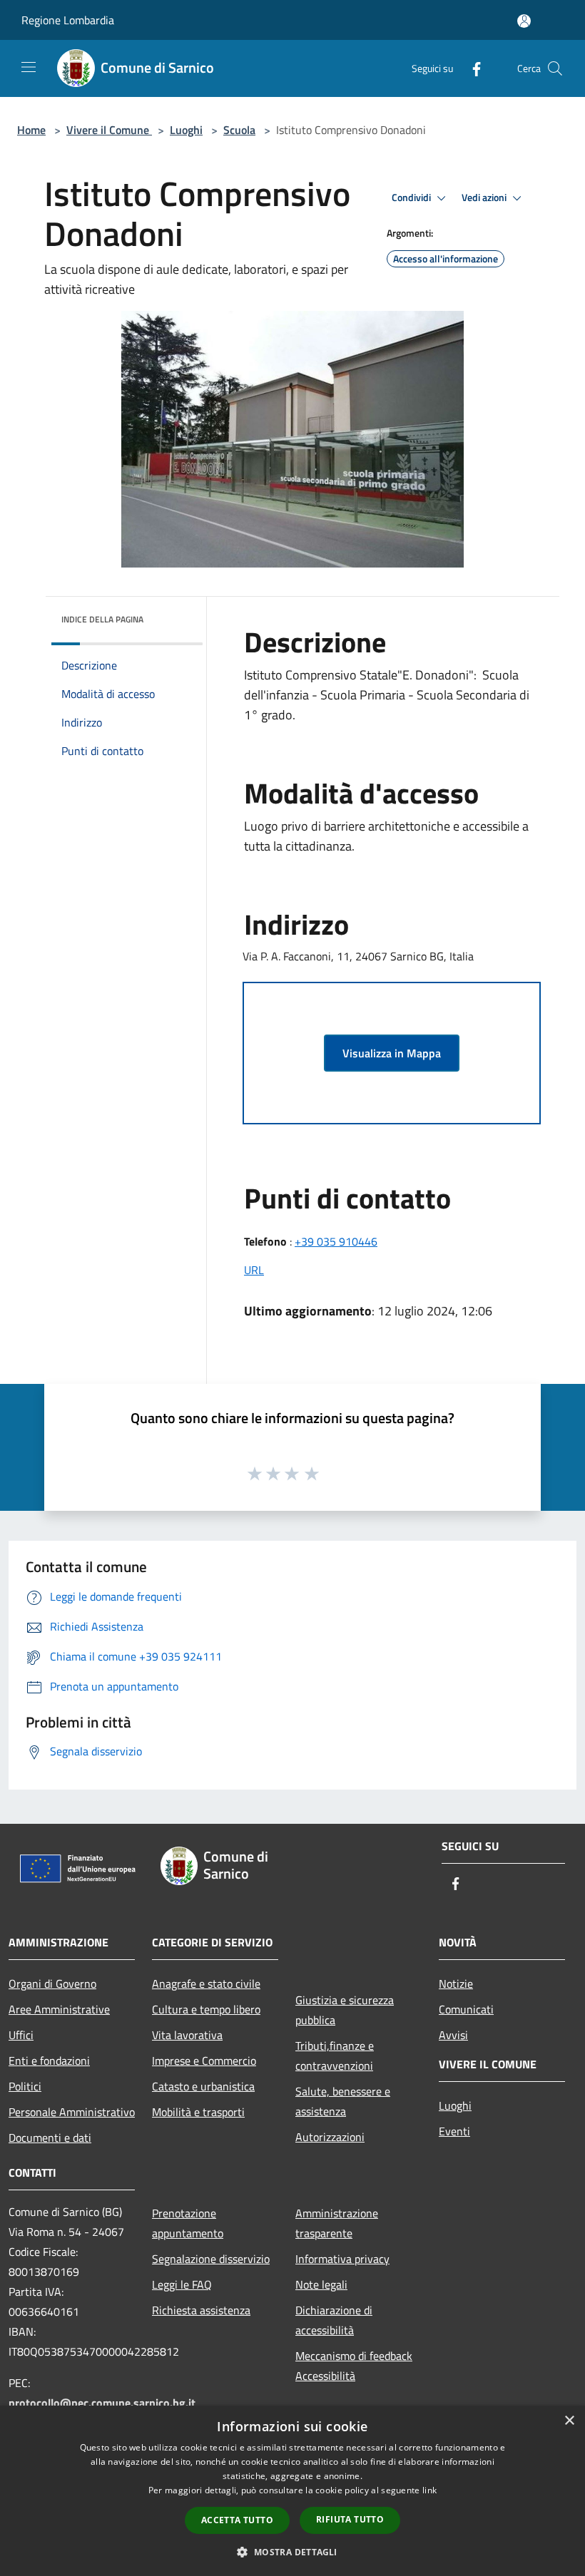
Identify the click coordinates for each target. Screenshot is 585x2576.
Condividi (412, 197)
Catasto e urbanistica (203, 2086)
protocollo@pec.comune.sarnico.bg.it (102, 2403)
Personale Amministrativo (72, 2112)
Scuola (239, 130)
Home (31, 130)
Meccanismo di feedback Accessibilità (354, 2366)
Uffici (21, 2035)
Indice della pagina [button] (102, 619)
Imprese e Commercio (204, 2061)
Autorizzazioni (330, 2137)
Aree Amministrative (59, 2009)
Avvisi (453, 2035)
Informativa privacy (342, 2259)
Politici (25, 2086)
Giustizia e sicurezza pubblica (345, 2010)
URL (254, 1270)
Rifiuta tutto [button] (350, 2519)
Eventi (454, 2131)
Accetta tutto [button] (237, 2520)
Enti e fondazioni (49, 2061)
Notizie (456, 1984)
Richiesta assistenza (201, 2310)
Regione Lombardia (68, 20)
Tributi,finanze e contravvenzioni (335, 2056)
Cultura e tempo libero (206, 2009)
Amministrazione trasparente (337, 2223)
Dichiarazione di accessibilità (334, 2320)
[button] (292, 2552)
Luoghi (186, 130)
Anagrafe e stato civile (206, 1984)
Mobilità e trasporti (198, 2112)
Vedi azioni (485, 197)
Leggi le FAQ (182, 2284)
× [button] (569, 2421)
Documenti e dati (50, 2138)
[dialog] (292, 2491)
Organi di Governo (52, 1984)
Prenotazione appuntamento (188, 2223)
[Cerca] (555, 68)
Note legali (321, 2284)
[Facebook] (471, 68)
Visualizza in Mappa (392, 1053)
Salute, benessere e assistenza (343, 2101)
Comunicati (466, 2009)
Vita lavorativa (187, 2035)
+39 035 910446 (336, 1241)
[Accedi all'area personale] (524, 21)
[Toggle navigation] (29, 67)
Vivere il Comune (109, 130)
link (429, 2490)
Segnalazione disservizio (211, 2259)
